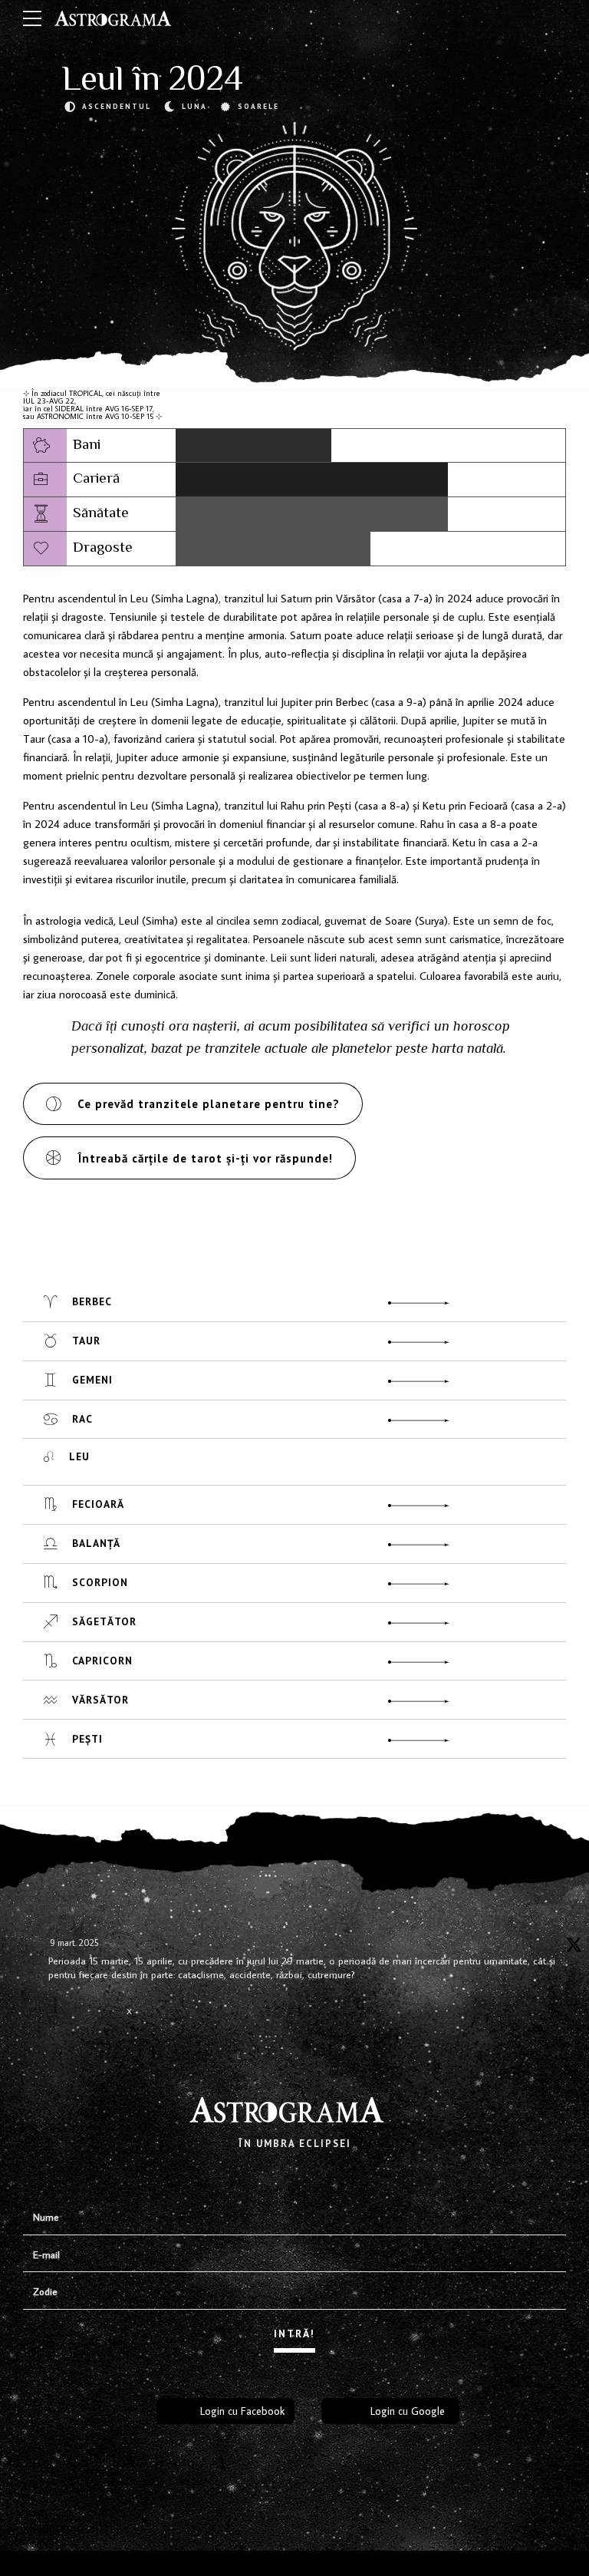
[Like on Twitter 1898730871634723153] (110, 2022)
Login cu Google (408, 2411)
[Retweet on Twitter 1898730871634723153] (84, 2013)
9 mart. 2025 (74, 1943)
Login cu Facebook (242, 2411)
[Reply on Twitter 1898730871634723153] (58, 2013)
